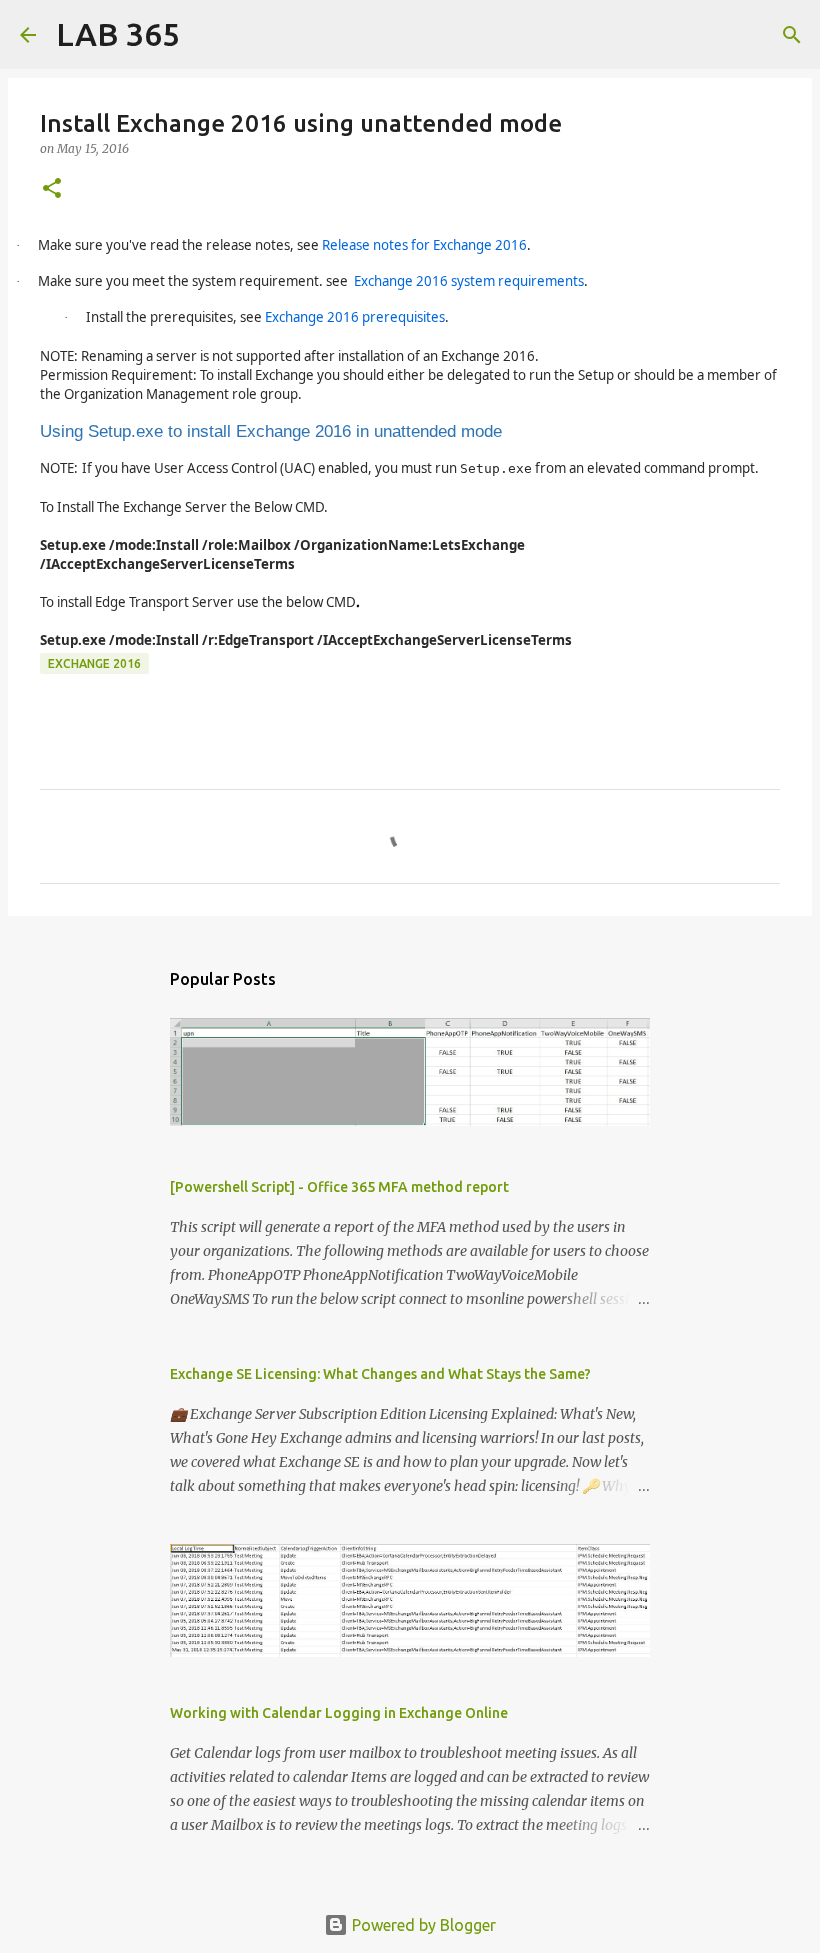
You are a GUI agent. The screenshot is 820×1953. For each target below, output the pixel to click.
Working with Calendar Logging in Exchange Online (339, 1713)
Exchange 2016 (94, 663)
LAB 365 (118, 34)
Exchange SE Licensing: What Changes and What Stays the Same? (380, 1374)
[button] (52, 189)
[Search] (208, 35)
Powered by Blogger (422, 1925)
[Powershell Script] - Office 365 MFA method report (339, 1187)
